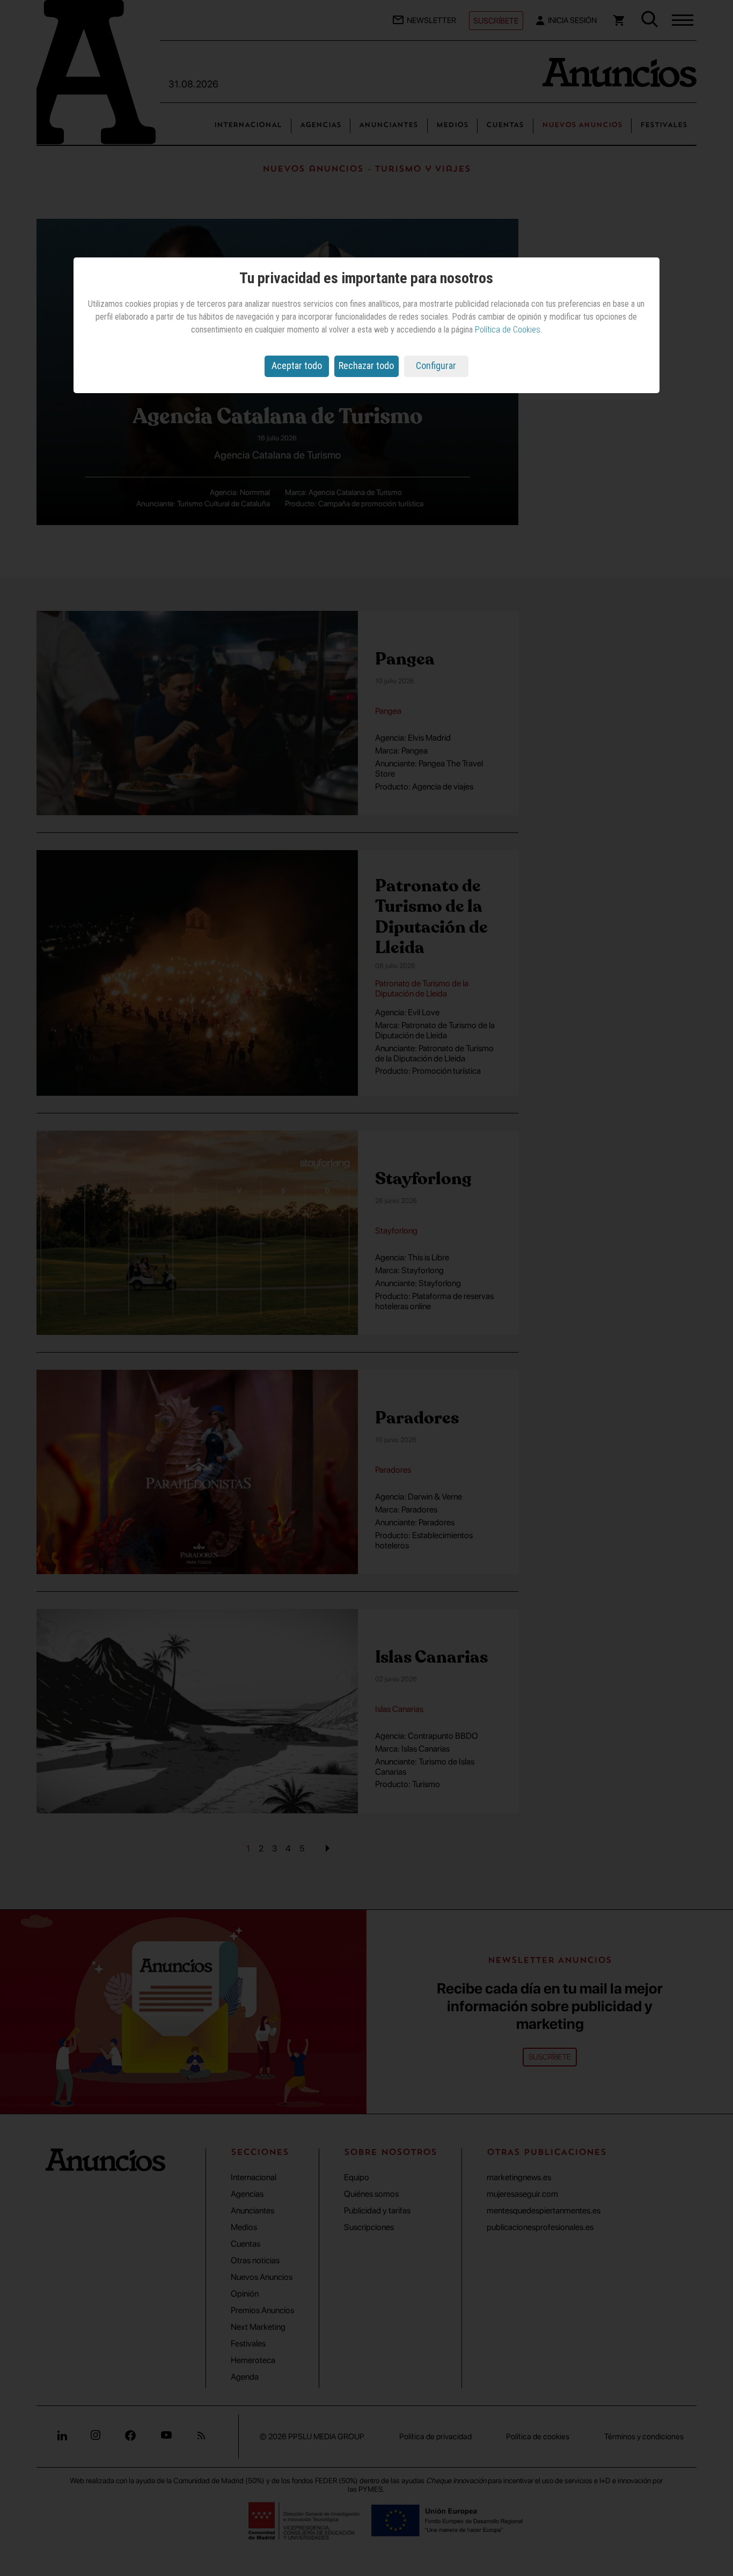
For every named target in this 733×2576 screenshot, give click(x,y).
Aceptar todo (297, 366)
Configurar (436, 366)
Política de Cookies (508, 330)
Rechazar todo (366, 366)
